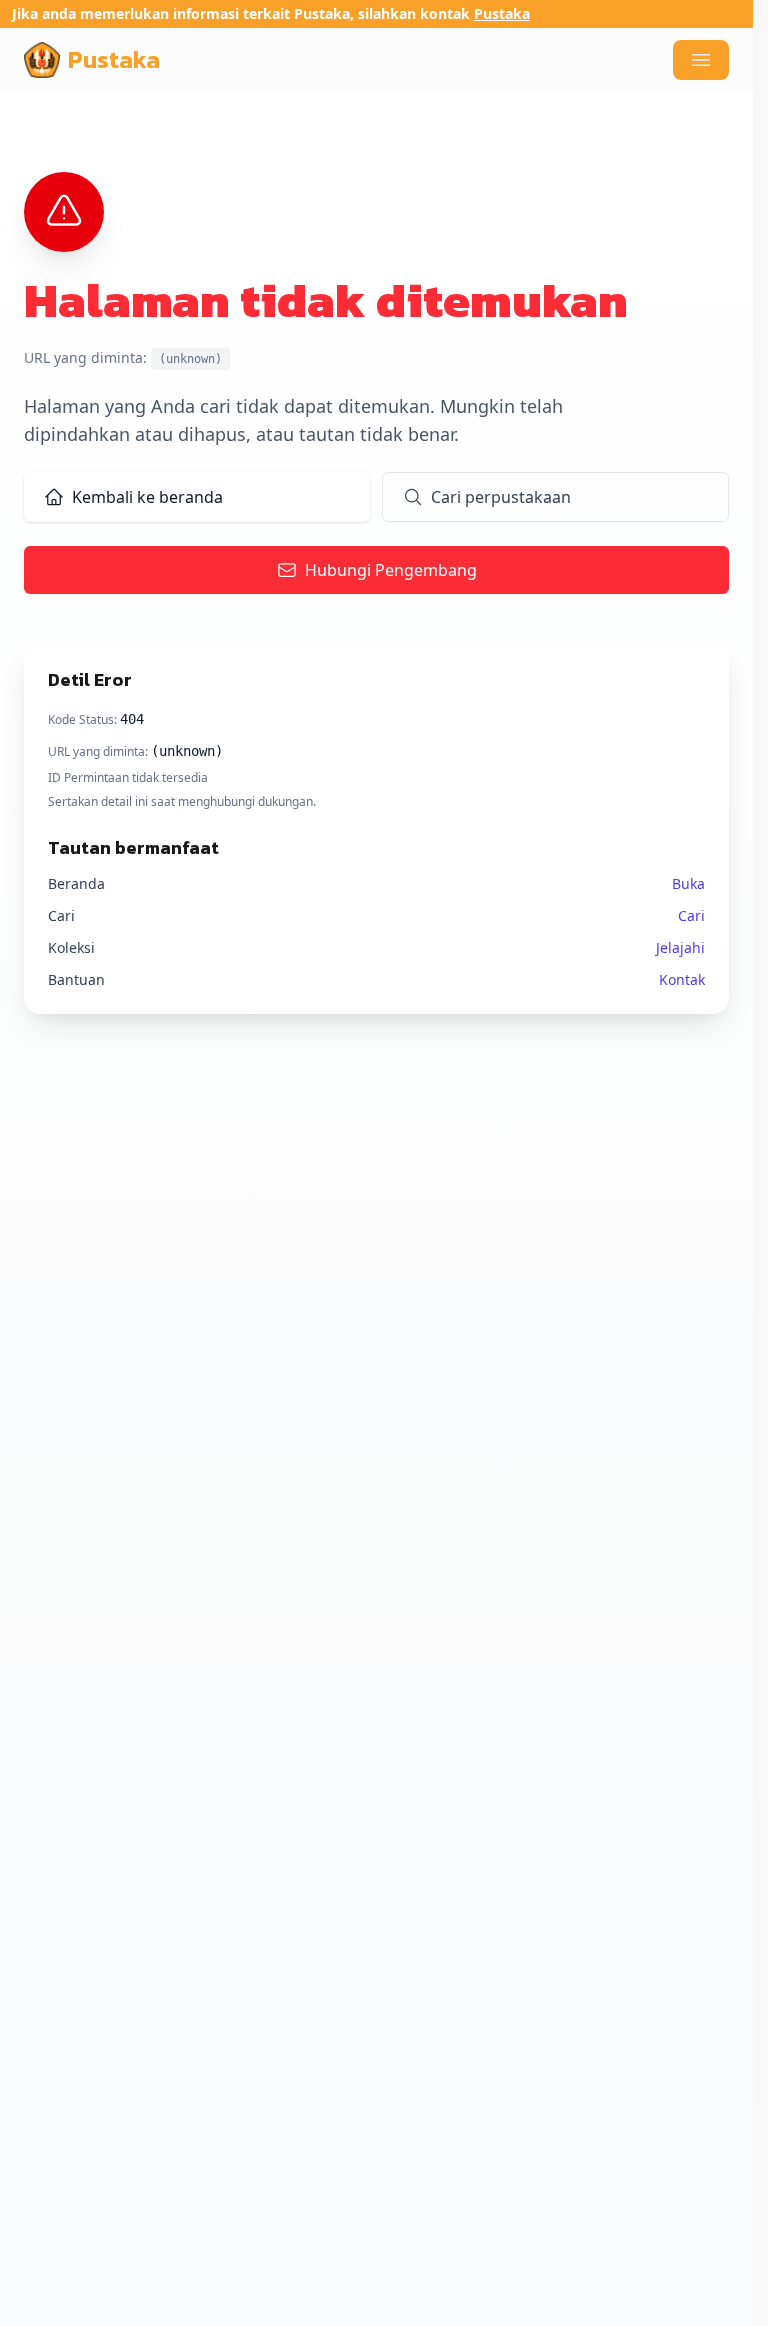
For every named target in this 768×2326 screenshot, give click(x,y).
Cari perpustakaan (501, 497)
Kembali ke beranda (147, 497)
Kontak (682, 979)
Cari (691, 915)
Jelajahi (680, 947)
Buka (688, 883)
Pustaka (502, 13)
